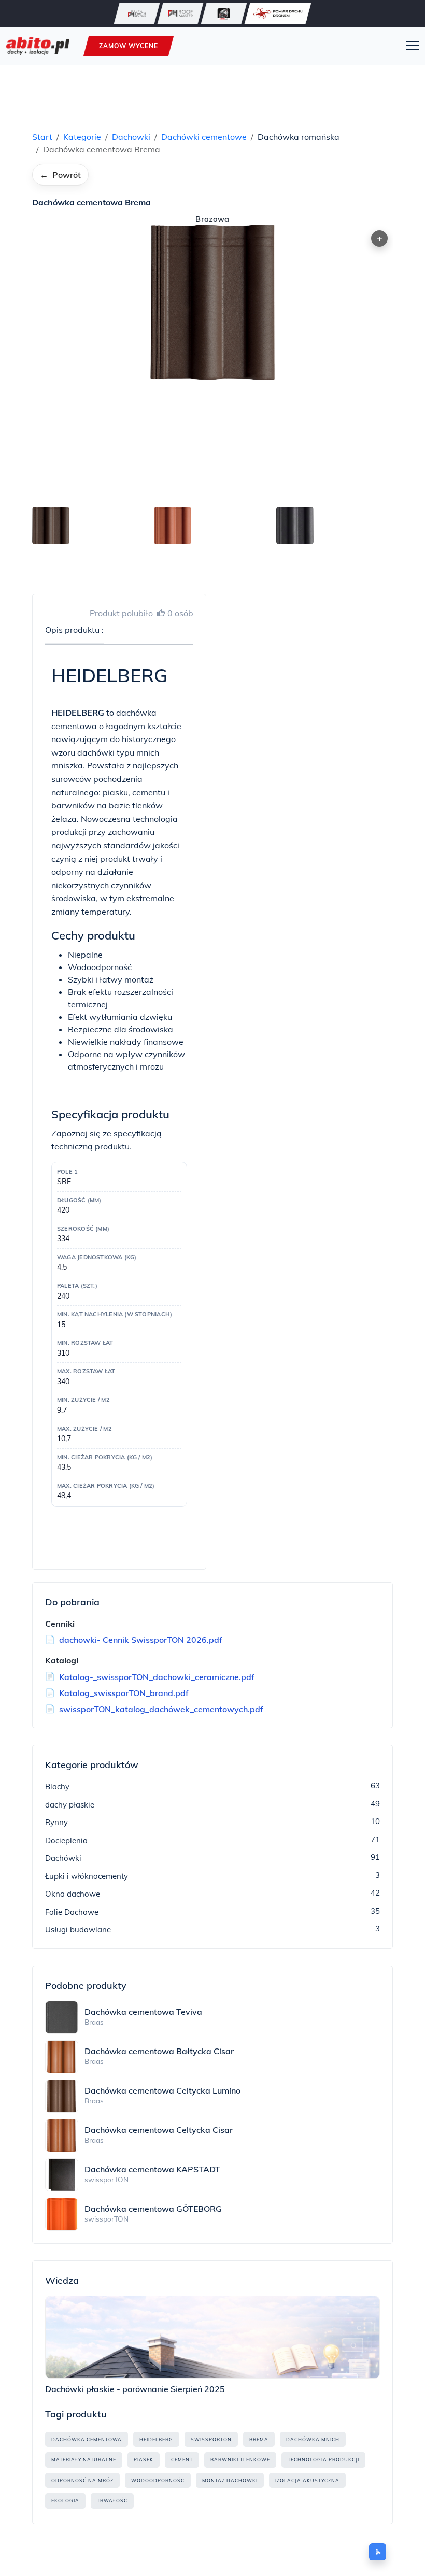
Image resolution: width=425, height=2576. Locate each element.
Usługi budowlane (78, 1930)
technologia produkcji (323, 2460)
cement (182, 2460)
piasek (144, 2460)
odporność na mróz (82, 2480)
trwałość (112, 2501)
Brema (259, 2439)
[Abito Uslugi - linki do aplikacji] (224, 13)
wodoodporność (158, 2480)
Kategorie (82, 137)
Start (42, 137)
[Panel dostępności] (378, 2552)
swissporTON (211, 2439)
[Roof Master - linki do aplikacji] (180, 13)
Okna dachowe (73, 1894)
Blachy (57, 1787)
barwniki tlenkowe (240, 2460)
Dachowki (131, 137)
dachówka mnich (313, 2439)
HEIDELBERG (156, 2439)
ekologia (65, 2501)
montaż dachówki (230, 2480)
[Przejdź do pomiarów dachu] (278, 13)
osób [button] (180, 613)
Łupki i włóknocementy (87, 1876)
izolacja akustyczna (307, 2480)
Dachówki (63, 1858)
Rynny (56, 1822)
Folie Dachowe (72, 1912)
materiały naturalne (84, 2460)
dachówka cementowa (87, 2439)
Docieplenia (66, 1840)
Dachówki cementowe (204, 137)
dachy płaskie (70, 1805)
